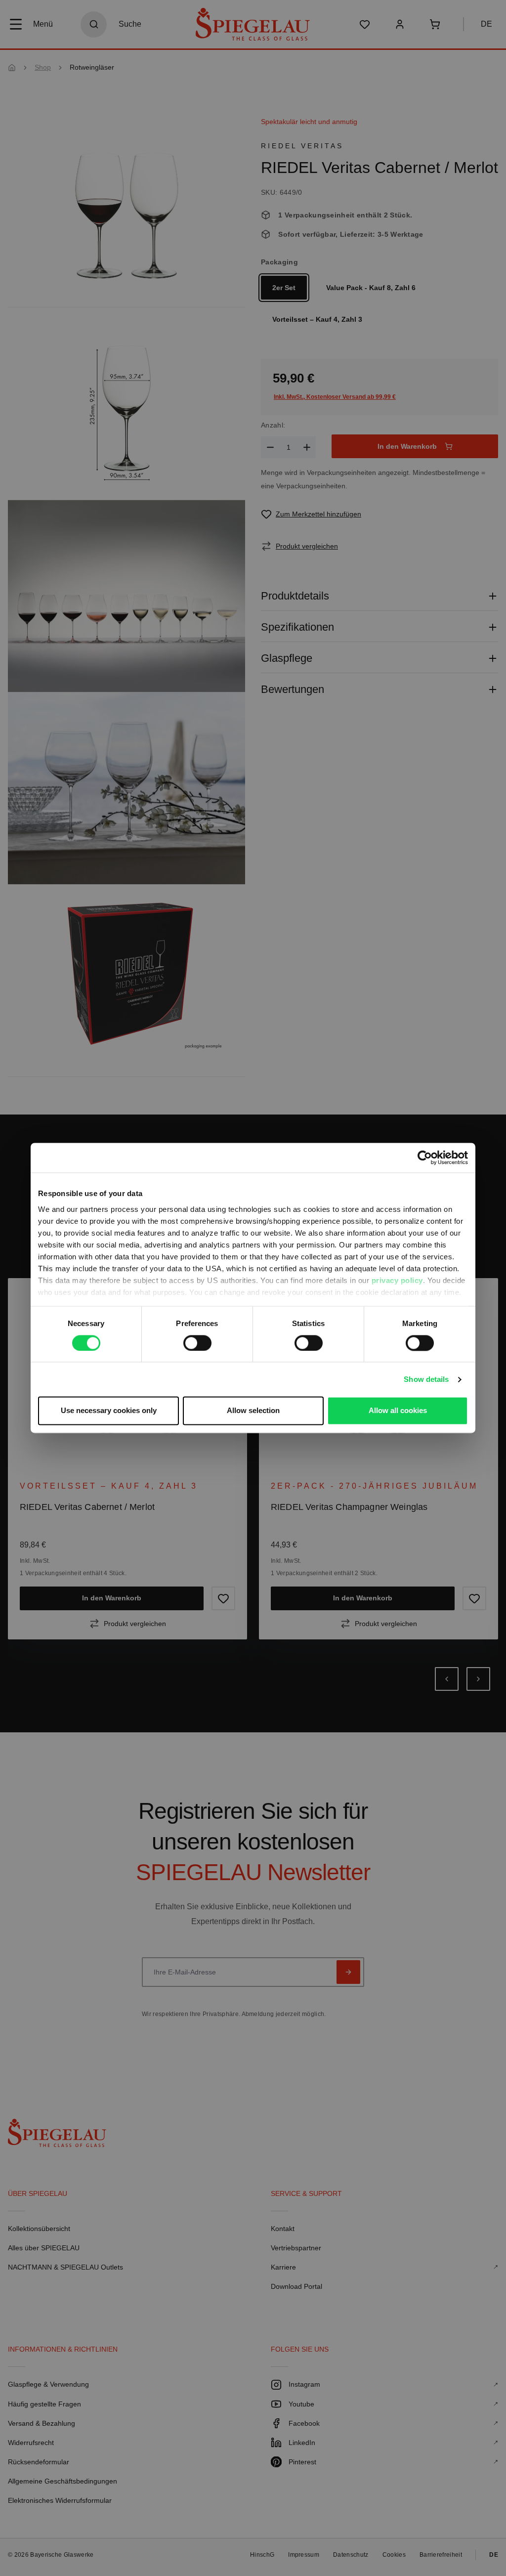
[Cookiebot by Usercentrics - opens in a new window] (425, 1158)
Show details (426, 1379)
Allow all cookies (398, 1411)
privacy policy (397, 1280)
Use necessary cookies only (109, 1411)
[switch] (197, 1343)
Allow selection (253, 1411)
